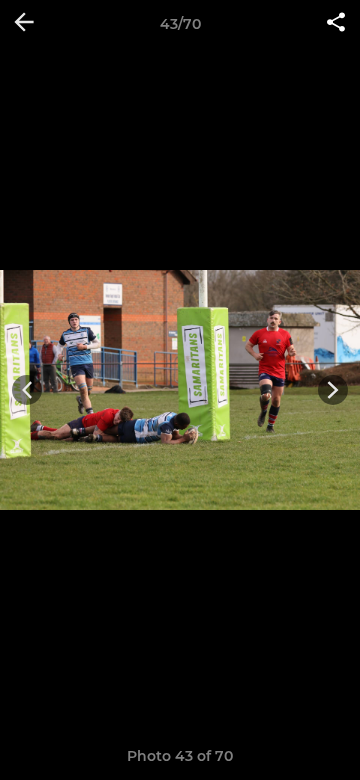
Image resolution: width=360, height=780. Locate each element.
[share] (336, 24)
